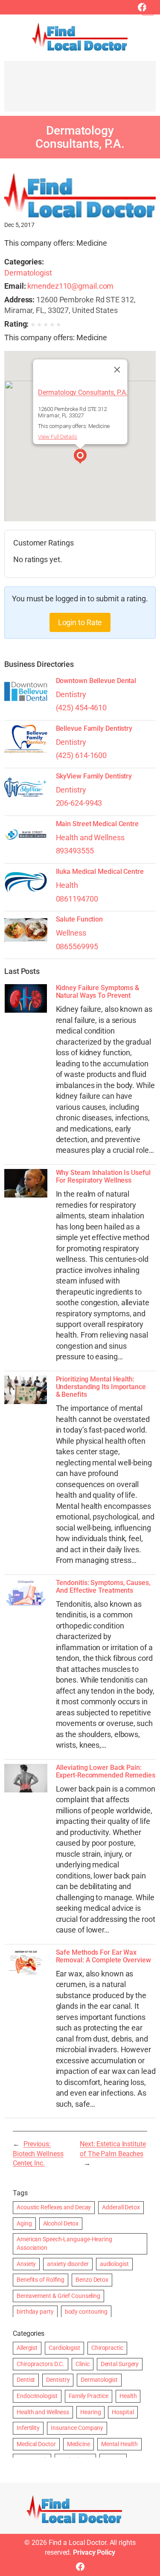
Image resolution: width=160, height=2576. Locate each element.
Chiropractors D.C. (41, 2364)
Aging (24, 2223)
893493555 (75, 851)
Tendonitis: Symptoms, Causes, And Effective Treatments (103, 1587)
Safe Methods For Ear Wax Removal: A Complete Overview (103, 1956)
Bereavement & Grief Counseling (58, 2296)
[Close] (117, 370)
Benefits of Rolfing (41, 2280)
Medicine (79, 2444)
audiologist (114, 2264)
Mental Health (119, 2444)
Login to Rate (80, 622)
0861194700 (77, 899)
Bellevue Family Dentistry (94, 729)
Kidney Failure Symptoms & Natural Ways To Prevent (98, 992)
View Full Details (57, 437)
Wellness (71, 933)
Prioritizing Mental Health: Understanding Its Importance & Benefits (101, 1387)
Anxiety (26, 2264)
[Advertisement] (80, 90)
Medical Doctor (36, 2444)
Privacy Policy (94, 2552)
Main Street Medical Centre (97, 824)
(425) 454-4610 (81, 708)
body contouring (86, 2312)
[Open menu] (148, 10)
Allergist (27, 2348)
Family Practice (89, 2396)
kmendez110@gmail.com (70, 286)
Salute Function (80, 919)
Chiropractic (107, 2348)
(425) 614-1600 (81, 755)
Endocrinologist (37, 2396)
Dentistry (71, 694)
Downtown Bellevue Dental (96, 681)
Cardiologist (64, 2348)
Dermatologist (28, 273)
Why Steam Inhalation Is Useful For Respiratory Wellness (103, 1177)
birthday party (35, 2312)
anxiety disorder (68, 2264)
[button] (80, 457)
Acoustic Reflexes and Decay (54, 2207)
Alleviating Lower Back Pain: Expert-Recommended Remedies (106, 1772)
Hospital (123, 2412)
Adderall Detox (121, 2207)
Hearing (90, 2412)
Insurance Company (77, 2428)
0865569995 (77, 946)
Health (67, 885)
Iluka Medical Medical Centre (100, 872)
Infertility (28, 2428)
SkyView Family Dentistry (94, 776)
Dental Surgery (120, 2364)
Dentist (26, 2380)
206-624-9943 (79, 803)
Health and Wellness (90, 837)
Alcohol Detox (61, 2223)
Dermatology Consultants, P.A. (83, 393)
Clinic (82, 2364)
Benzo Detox (92, 2280)
